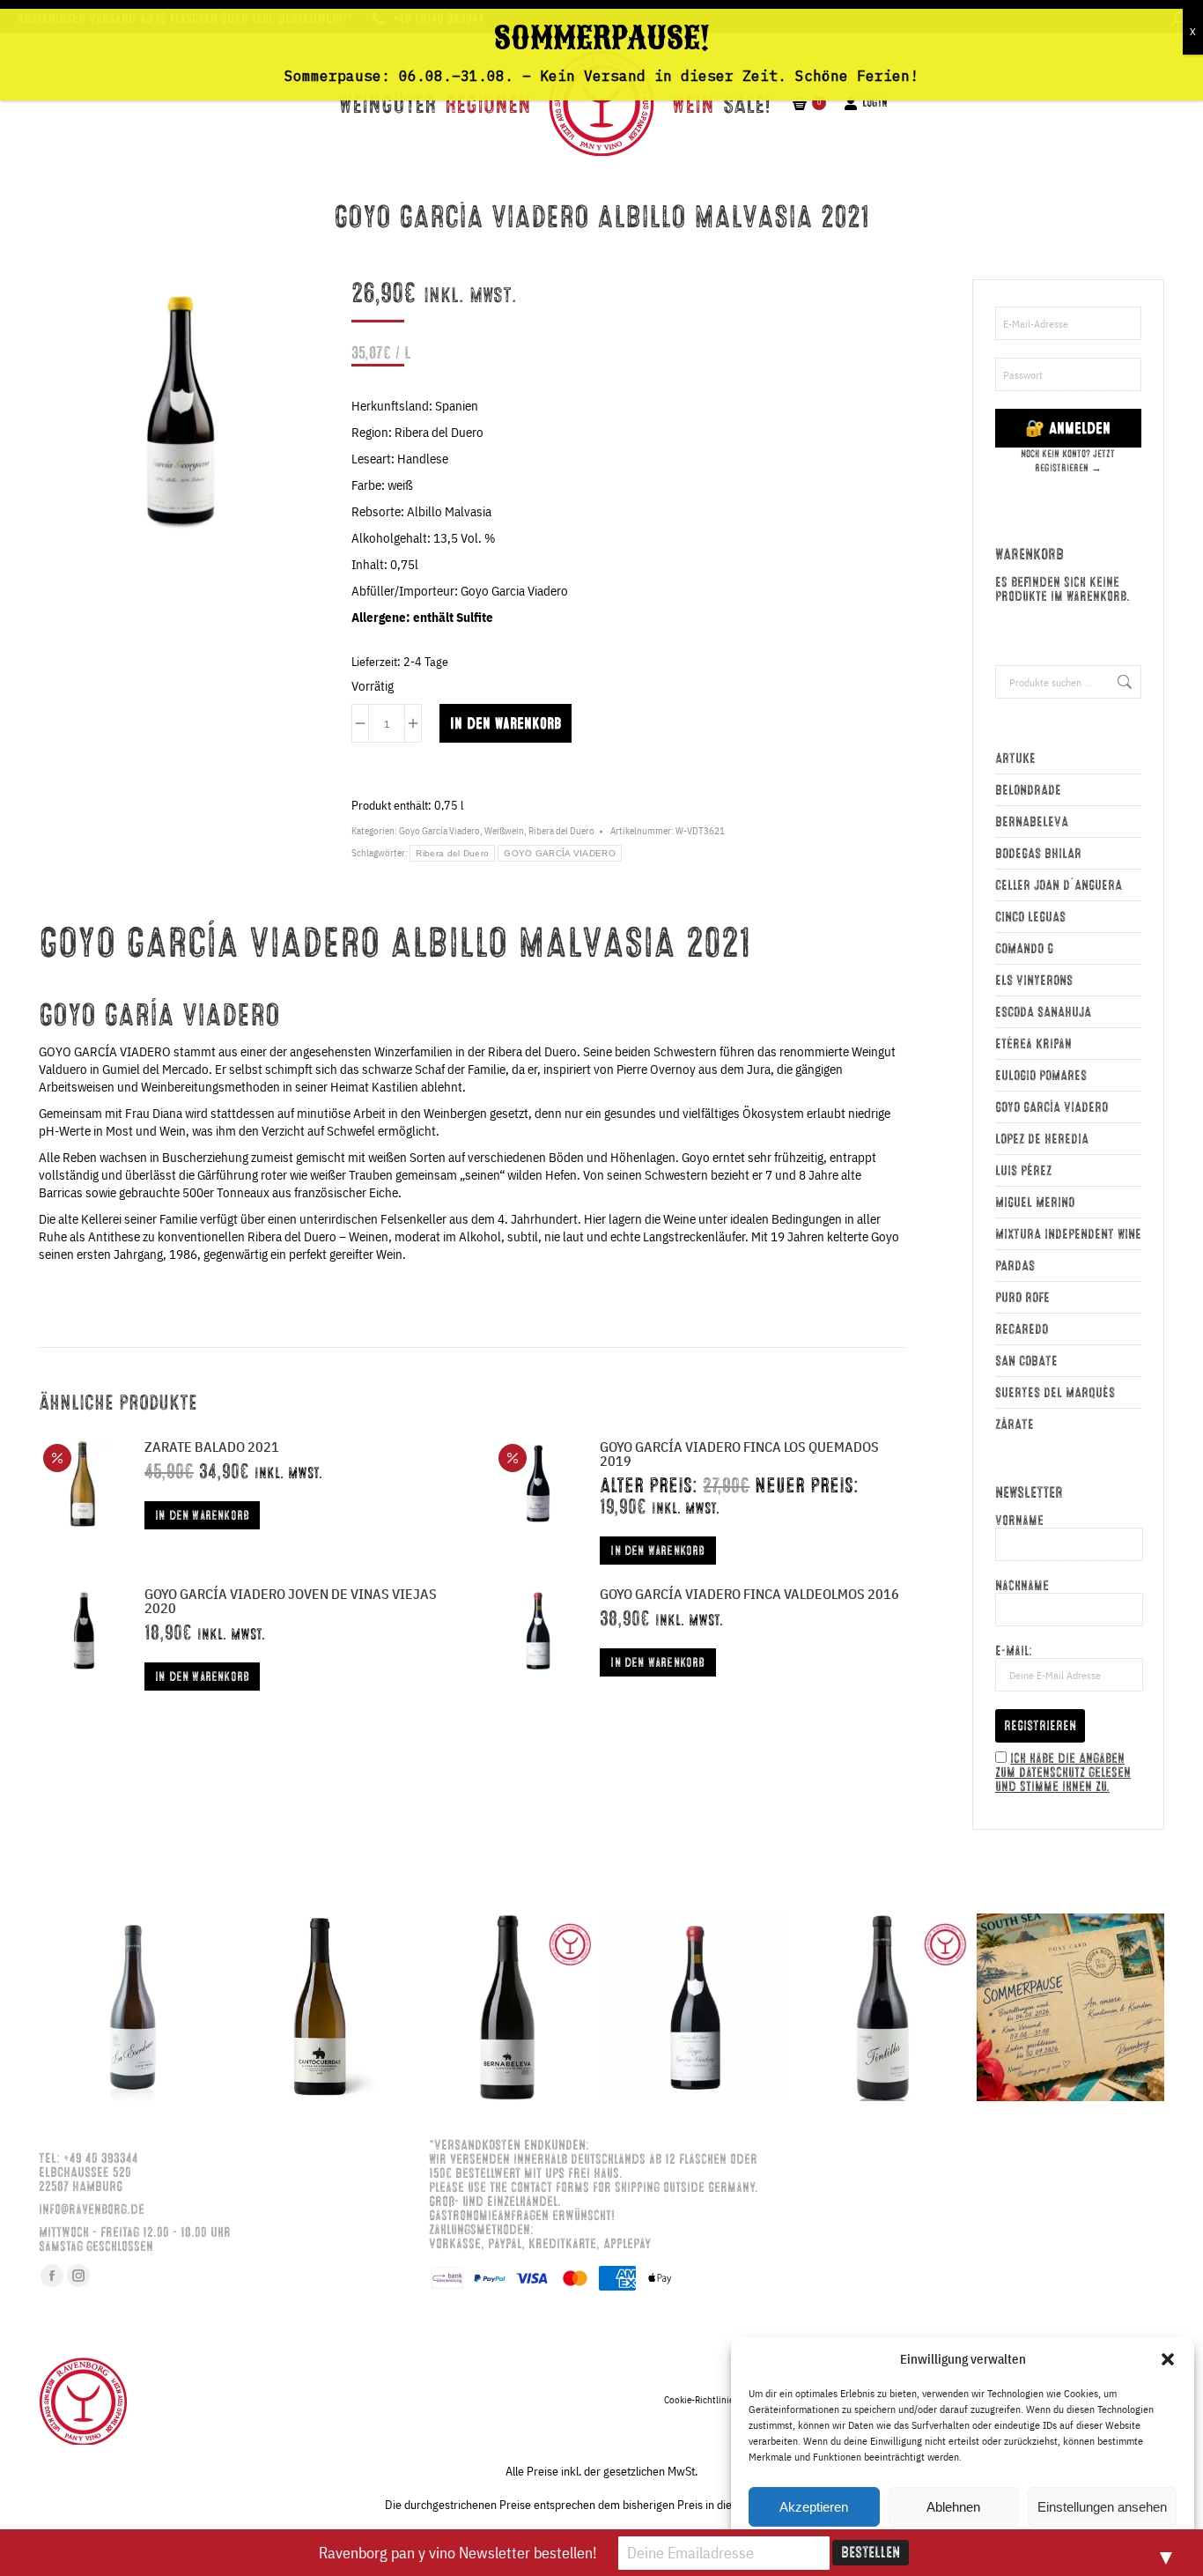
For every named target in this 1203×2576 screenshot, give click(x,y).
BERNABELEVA (1032, 822)
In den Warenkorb (506, 723)
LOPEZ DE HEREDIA (1042, 1139)
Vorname (1019, 1521)
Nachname (1022, 1586)
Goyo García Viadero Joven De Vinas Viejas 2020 (291, 1601)
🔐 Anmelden (1068, 428)
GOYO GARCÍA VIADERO (560, 853)
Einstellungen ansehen (1102, 2507)
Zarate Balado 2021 (212, 1447)
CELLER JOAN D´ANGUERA (1059, 885)
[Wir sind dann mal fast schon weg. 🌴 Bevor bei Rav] (1070, 2007)
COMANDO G (1024, 949)
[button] (1168, 2359)
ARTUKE (1015, 759)
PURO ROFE (1022, 1298)
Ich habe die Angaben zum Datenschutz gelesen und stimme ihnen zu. (1063, 1773)
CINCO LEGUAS (1030, 917)
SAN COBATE (1026, 1361)
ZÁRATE (1015, 1425)
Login (875, 103)
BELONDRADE (1028, 790)
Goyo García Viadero (439, 831)
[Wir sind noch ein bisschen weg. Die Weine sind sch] (133, 2007)
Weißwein (504, 831)
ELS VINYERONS (1034, 981)
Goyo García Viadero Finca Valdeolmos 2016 (749, 1594)
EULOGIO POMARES (1041, 1076)
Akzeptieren (814, 2507)
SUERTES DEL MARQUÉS (1055, 1393)
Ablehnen (953, 2507)
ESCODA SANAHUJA (1043, 1012)
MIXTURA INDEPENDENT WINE (1068, 1234)
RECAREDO (1022, 1329)
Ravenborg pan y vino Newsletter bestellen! (458, 2553)
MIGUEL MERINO (1035, 1203)
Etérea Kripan (1033, 1044)
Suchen (1123, 682)
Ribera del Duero (561, 831)
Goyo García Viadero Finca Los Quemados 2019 (739, 1454)
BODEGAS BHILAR (1038, 854)
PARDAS (1015, 1266)
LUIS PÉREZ (1023, 1171)
